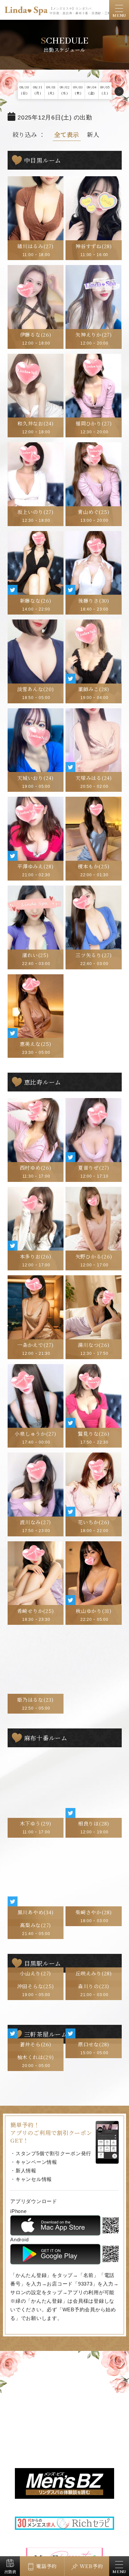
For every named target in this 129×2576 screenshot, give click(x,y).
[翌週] (119, 91)
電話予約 (46, 2566)
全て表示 (67, 134)
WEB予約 (91, 2566)
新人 (93, 134)
